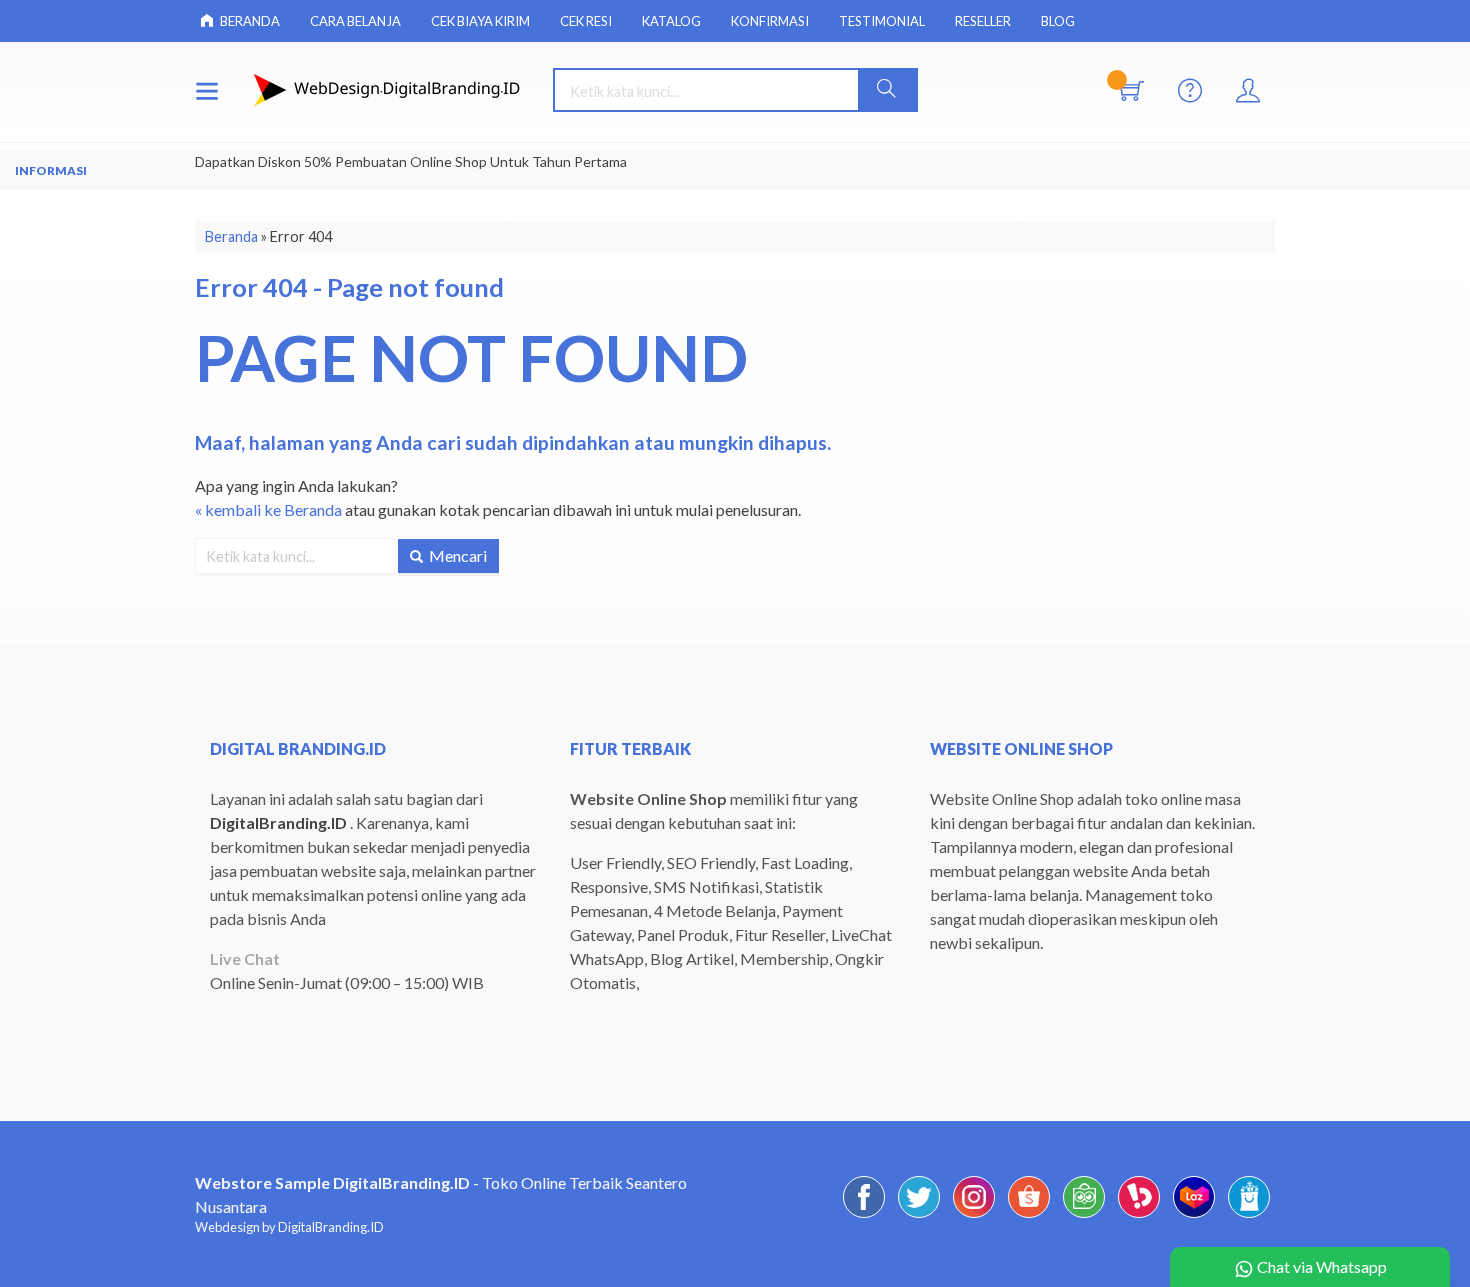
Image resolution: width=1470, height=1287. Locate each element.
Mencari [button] (456, 555)
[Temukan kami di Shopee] (1029, 1216)
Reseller (983, 21)
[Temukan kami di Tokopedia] (1084, 1216)
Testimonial (882, 21)
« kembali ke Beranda (268, 509)
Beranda (249, 21)
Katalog (671, 21)
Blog (1058, 21)
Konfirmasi (770, 21)
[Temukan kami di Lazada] (1194, 1216)
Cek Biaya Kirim (480, 21)
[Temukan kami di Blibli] (1249, 1216)
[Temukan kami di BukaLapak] (1139, 1216)
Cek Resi (586, 21)
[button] (887, 90)
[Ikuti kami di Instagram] (974, 1216)
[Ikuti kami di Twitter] (919, 1216)
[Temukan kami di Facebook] (864, 1216)
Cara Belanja (355, 21)
